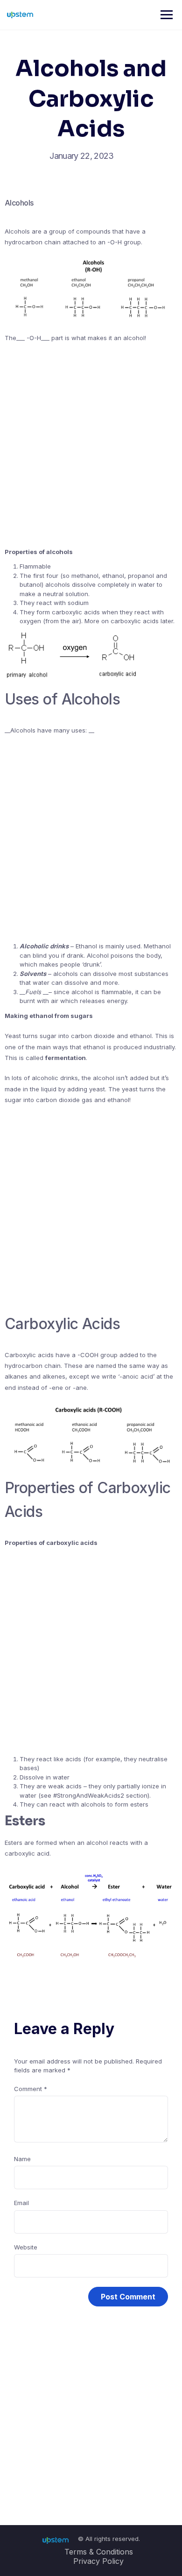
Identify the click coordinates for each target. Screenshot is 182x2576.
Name (22, 2159)
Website (26, 2247)
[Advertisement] (91, 445)
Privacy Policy (98, 2561)
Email (21, 2203)
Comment (31, 2089)
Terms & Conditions (99, 2552)
